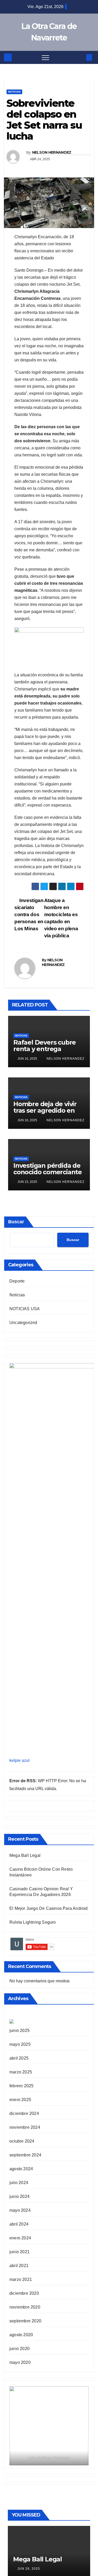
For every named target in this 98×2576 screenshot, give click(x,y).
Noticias (14, 92)
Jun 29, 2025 (29, 2569)
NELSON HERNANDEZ (52, 152)
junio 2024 (19, 2196)
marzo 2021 (21, 2279)
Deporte (17, 1281)
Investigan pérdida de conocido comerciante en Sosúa (48, 1172)
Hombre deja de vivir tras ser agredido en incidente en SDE (45, 1110)
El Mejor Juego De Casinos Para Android (49, 1908)
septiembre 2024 (25, 2155)
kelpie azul (19, 1760)
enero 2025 (20, 2100)
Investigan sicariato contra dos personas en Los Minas (29, 914)
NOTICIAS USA (25, 1309)
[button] (80, 57)
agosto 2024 (21, 2169)
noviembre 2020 (25, 2307)
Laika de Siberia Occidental (49, 2458)
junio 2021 (19, 2252)
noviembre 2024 (25, 2127)
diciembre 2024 (24, 2113)
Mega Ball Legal (25, 1855)
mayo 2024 (20, 2210)
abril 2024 (19, 2224)
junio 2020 (19, 2349)
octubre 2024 (22, 2141)
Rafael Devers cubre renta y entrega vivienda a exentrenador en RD (45, 1052)
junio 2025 (19, 2031)
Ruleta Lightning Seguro (33, 1922)
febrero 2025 (21, 2086)
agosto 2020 (21, 2335)
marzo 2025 (21, 2072)
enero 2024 (20, 2238)
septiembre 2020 (25, 2321)
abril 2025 (19, 2058)
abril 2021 (19, 2266)
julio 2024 (19, 2183)
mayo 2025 (20, 2044)
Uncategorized (23, 1323)
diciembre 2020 (24, 2293)
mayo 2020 (20, 2362)
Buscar (16, 1222)
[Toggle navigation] (45, 57)
